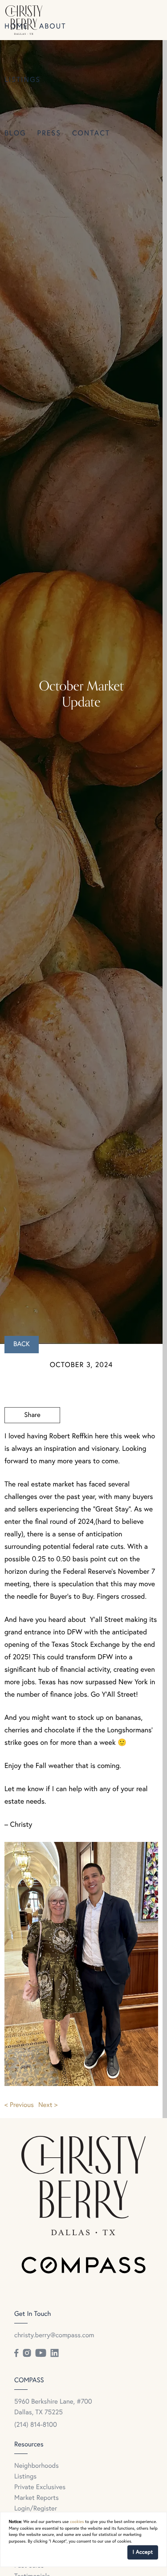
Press (49, 134)
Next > (48, 2105)
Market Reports (37, 2498)
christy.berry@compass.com (54, 2336)
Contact (91, 134)
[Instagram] (27, 2353)
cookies (77, 2522)
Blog (15, 134)
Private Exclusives (40, 2488)
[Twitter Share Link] (32, 1440)
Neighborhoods (37, 2466)
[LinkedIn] (54, 2353)
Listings (22, 80)
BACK (22, 1345)
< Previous (19, 2105)
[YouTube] (41, 2353)
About (53, 27)
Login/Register (36, 2509)
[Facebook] (16, 2353)
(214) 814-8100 (36, 2425)
